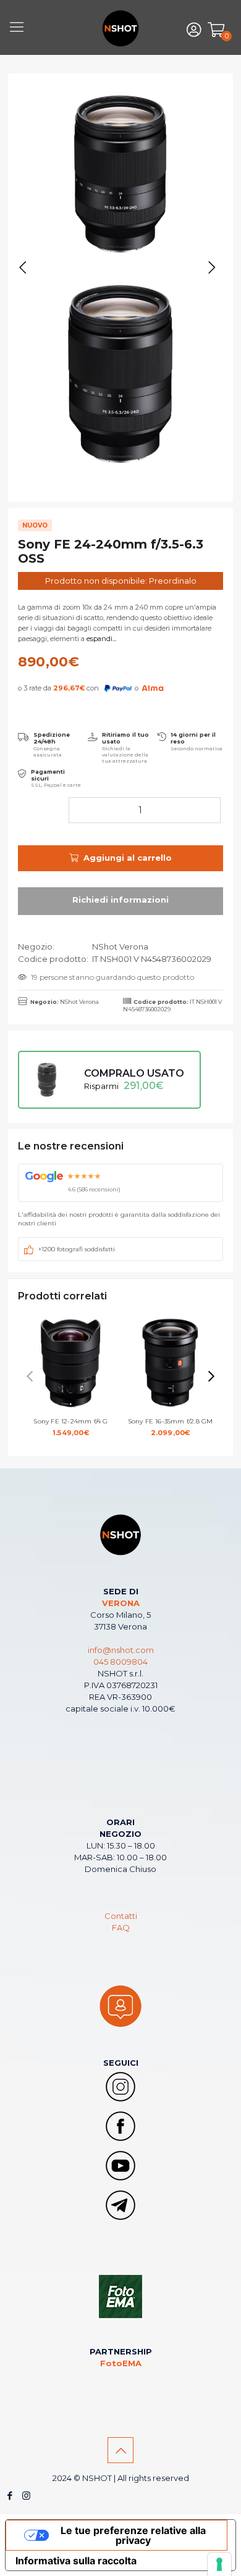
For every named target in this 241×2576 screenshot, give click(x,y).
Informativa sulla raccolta (76, 2561)
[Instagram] (26, 2495)
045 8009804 (120, 1662)
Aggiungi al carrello (128, 858)
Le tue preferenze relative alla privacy (133, 2535)
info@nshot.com (121, 1650)
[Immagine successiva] (212, 268)
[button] (211, 1377)
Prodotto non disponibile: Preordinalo (121, 581)
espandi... (100, 639)
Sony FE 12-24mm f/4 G (70, 1427)
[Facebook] (10, 2495)
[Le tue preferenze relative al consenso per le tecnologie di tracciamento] (219, 2564)
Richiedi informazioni (120, 901)
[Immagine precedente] (23, 268)
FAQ (121, 1928)
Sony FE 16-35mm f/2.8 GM (171, 1427)
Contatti (121, 1916)
